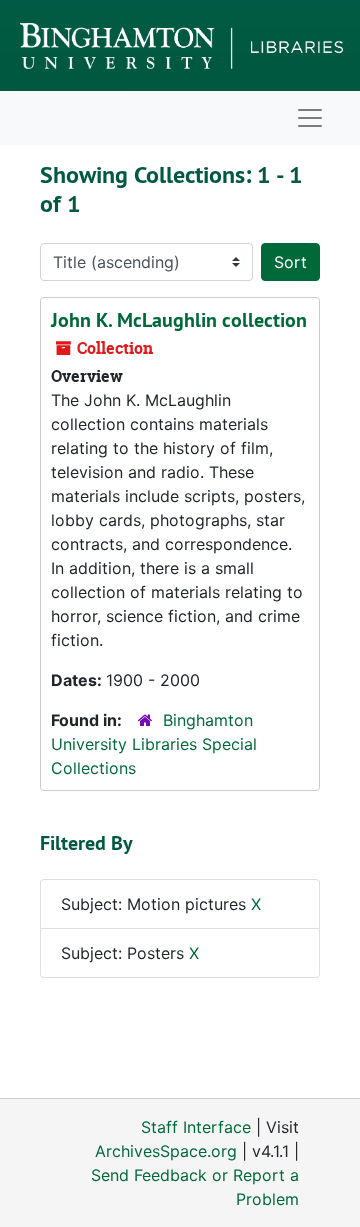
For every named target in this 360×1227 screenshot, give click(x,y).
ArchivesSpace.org (166, 1151)
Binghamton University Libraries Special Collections (154, 744)
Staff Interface (196, 1127)
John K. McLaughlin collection (179, 320)
